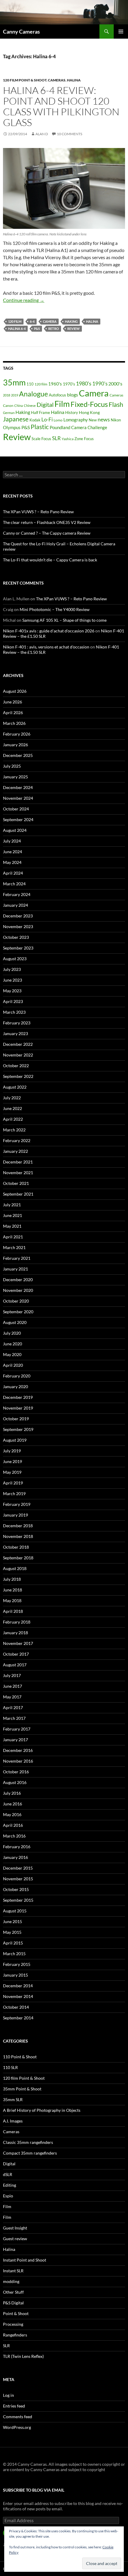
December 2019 (18, 1397)
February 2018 (17, 1622)
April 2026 (13, 713)
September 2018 (18, 1558)
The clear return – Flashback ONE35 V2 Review (47, 522)
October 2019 (16, 1419)
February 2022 (17, 1140)
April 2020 (13, 1365)
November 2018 (18, 1536)
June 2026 (13, 702)
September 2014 (18, 2018)
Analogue (33, 394)
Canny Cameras (21, 32)
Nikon (116, 420)
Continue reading (24, 300)
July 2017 (12, 1675)
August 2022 (15, 1087)
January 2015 (15, 1975)
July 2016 (12, 1793)
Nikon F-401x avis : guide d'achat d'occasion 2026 (49, 631)
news (104, 419)
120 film (15, 321)
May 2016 (12, 1814)
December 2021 (18, 1162)
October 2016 (16, 1772)
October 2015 (16, 1889)
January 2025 (15, 777)
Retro (54, 329)
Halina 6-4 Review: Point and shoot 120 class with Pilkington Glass (61, 106)
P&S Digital (13, 2303)
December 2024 (18, 787)
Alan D (42, 134)
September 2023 (18, 948)
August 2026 (15, 691)
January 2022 (15, 1151)
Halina (74, 80)
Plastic (40, 427)
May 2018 (12, 1600)
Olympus (12, 427)
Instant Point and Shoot (25, 2260)
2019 (15, 395)
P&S (37, 329)
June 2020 (13, 1344)
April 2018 (13, 1611)
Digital (45, 405)
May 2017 (12, 1697)
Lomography (76, 420)
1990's (100, 384)
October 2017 (16, 1654)
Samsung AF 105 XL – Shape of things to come (64, 620)
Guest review (15, 2239)
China (19, 406)
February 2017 (17, 1729)
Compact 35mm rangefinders (30, 2153)
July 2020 (12, 1333)
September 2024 (18, 819)
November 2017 (18, 1643)
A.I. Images (13, 2121)
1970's (69, 384)
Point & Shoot (16, 2313)
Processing (13, 2324)
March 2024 (14, 884)
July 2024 (12, 841)
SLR (56, 438)
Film (62, 404)
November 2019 (18, 1408)
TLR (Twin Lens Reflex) (23, 2356)
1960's (55, 384)
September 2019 (18, 1429)
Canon (8, 406)
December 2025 (18, 755)
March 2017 (14, 1718)
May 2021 (12, 1226)
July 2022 (12, 1098)
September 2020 (18, 1312)
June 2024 (13, 852)
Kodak (35, 420)
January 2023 (15, 1033)
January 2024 (15, 905)
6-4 (32, 321)
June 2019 (13, 1461)
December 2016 (18, 1750)
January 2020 (15, 1387)
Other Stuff (13, 2292)
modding (11, 2281)
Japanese (16, 419)
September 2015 (18, 1900)
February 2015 (17, 1964)
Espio (8, 2196)
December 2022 (18, 1044)
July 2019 (12, 1451)
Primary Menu (121, 32)
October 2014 (16, 2007)
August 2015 (15, 1911)
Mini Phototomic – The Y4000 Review (55, 609)
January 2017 (15, 1740)
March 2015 (14, 1954)
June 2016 (13, 1804)
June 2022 (13, 1108)
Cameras (57, 80)
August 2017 (15, 1665)
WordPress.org (17, 2427)
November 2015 (18, 1879)
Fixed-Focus (89, 404)
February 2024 (17, 894)
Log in (8, 2395)
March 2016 (14, 1836)
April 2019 (13, 1483)
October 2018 (16, 1547)
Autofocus (57, 395)
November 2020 (18, 1290)
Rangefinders (15, 2335)
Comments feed (18, 2417)
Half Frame (40, 412)
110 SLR (10, 2067)
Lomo (58, 420)
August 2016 (15, 1782)
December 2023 (18, 916)
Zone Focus (84, 439)
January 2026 (15, 745)
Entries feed (14, 2406)
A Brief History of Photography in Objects (42, 2110)
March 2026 (14, 723)
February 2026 (17, 734)
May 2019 (12, 1472)
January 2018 (15, 1633)
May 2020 (12, 1354)
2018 (7, 395)
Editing (10, 2185)
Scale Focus (41, 439)
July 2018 (12, 1579)
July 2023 (12, 969)
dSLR (8, 2174)
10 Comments (70, 134)
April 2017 (13, 1707)
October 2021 (16, 1183)
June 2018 (13, 1590)
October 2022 (16, 1066)
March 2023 (14, 1012)
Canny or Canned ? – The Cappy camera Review (47, 533)
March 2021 (14, 1247)
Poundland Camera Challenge (78, 427)
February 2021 (17, 1258)
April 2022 (13, 1119)
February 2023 (17, 1023)
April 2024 (13, 873)
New (93, 420)
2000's (115, 384)
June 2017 (13, 1686)
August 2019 (15, 1440)
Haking (71, 321)
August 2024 (15, 830)
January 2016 (15, 1857)
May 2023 (12, 991)
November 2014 (18, 1996)
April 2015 (13, 1943)
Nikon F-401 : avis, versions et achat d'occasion (46, 647)
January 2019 (15, 1515)
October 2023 (16, 937)
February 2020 (17, 1376)
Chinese (30, 406)
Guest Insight (15, 2228)
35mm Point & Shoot (22, 2089)
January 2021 (15, 1269)
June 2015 (13, 1921)
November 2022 (18, 1055)
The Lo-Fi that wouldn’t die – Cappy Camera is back (50, 560)
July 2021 (12, 1205)
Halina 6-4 (17, 329)
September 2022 (18, 1076)
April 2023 (13, 1001)
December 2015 (18, 1868)
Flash (116, 404)
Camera (50, 321)
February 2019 (17, 1504)
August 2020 (15, 1322)
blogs (72, 395)
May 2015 (12, 1932)
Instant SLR (13, 2271)
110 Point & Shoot (20, 2057)
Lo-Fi (47, 419)
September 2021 (18, 1194)
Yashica (68, 439)
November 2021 (18, 1173)
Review (74, 329)
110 (30, 384)
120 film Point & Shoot (25, 80)
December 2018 (18, 1526)
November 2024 (18, 798)
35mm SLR (13, 2099)
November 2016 (18, 1761)
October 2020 (16, 1301)
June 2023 (13, 980)
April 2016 (13, 1825)
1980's (84, 384)
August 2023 (15, 959)
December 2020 (18, 1280)
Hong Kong (89, 412)
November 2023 (18, 926)
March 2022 (14, 1130)
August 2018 (15, 1568)
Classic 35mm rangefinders (28, 2142)
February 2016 (17, 1847)
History (72, 412)
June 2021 (13, 1215)
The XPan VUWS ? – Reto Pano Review (38, 512)
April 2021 (13, 1237)
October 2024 (16, 809)
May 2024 (12, 862)
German (9, 413)
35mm (14, 382)
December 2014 (18, 1986)
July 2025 (12, 766)
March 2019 (14, 1494)
